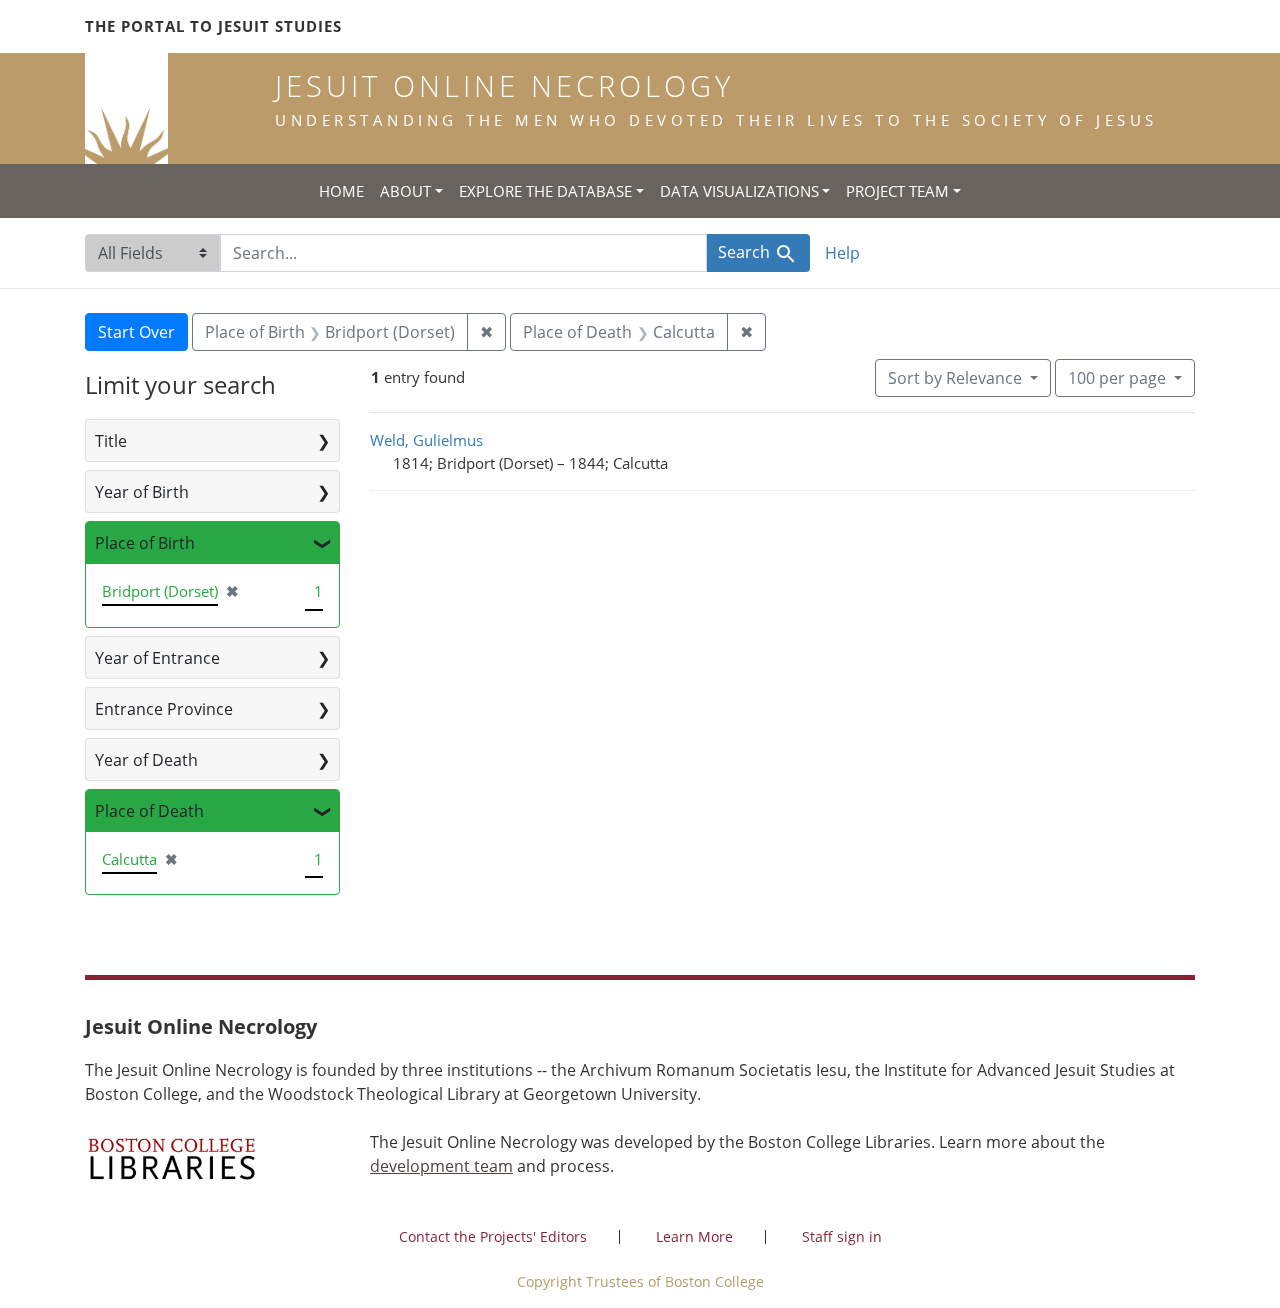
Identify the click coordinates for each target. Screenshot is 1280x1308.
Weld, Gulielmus (426, 440)
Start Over (136, 332)
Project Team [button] (897, 191)
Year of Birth (142, 492)
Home (341, 191)
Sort (955, 378)
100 (1117, 377)
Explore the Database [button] (545, 191)
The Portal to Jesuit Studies (213, 26)
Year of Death (146, 760)
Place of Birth (145, 543)
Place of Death (149, 811)
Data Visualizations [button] (739, 191)
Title (111, 441)
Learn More (694, 1236)
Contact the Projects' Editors (493, 1236)
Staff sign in (842, 1236)
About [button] (405, 191)
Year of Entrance (157, 658)
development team (441, 1166)
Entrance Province (164, 709)
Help (842, 253)
